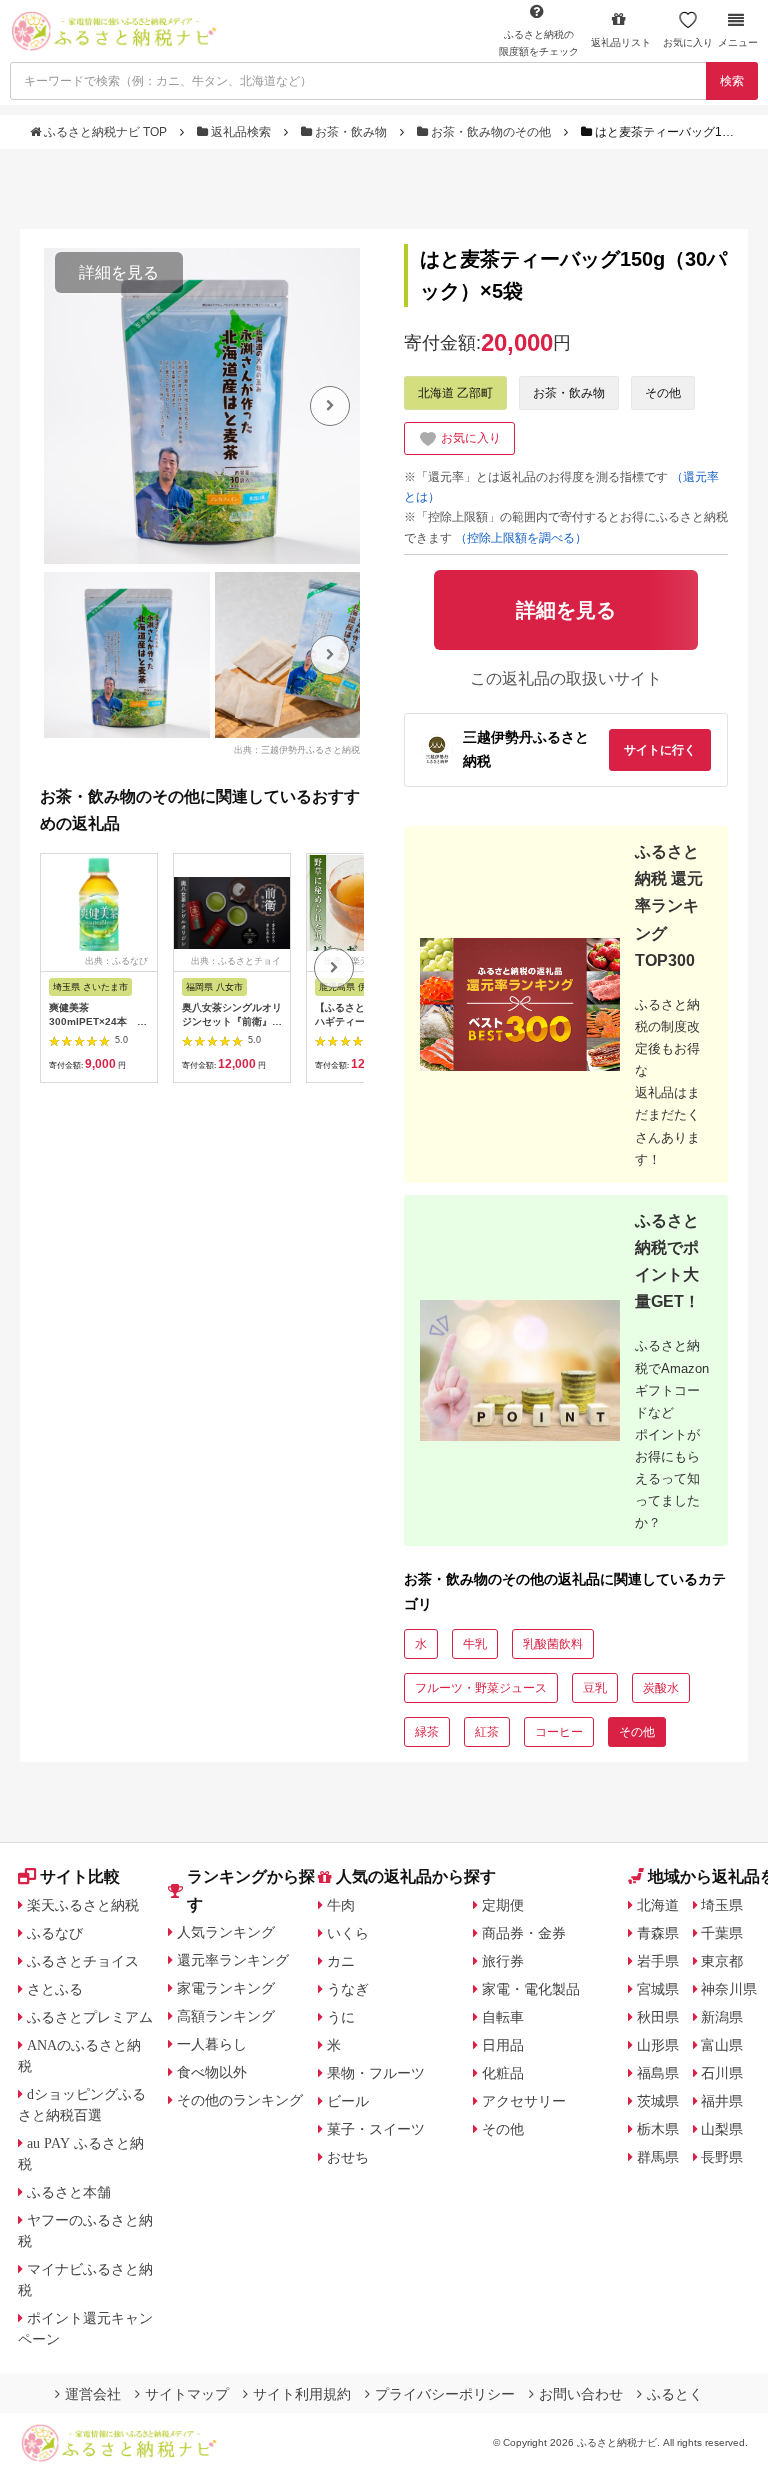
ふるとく (675, 2394)
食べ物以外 (212, 2072)
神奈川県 (729, 1989)
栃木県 (658, 2129)
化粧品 (503, 2073)
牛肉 (341, 1905)
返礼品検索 (241, 132)
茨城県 (658, 2101)
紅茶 (487, 1732)
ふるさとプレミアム (90, 2017)
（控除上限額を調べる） (521, 538)
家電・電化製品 (531, 1989)
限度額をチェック (539, 43)
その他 (663, 393)
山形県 (658, 2045)
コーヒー (559, 1732)
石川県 (722, 2073)
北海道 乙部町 (455, 393)
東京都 (722, 1961)
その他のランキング (240, 2100)
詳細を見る (119, 272)
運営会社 (93, 2394)
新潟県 (722, 2017)
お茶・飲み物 (351, 132)
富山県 (722, 2045)
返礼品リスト (621, 42)
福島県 (658, 2073)
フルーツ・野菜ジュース (481, 1688)
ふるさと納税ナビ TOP (105, 132)
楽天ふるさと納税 (83, 1905)
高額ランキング (226, 2016)
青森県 (658, 1933)
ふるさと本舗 (69, 2192)
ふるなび (55, 1933)
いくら (348, 1933)
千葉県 (722, 1933)
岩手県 (658, 1961)
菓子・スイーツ (376, 2129)
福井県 (722, 2101)
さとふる (55, 1989)
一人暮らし (212, 2044)
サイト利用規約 (302, 2394)
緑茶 (427, 1732)
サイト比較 (80, 1876)
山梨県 (722, 2129)
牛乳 (475, 1644)
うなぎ (348, 1989)
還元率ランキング (233, 1960)
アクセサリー (524, 2101)
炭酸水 (661, 1688)
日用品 (503, 2045)
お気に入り (688, 42)
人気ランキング (226, 1932)
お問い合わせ (581, 2394)
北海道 (658, 1905)
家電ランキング (226, 1988)
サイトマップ (187, 2394)
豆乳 (595, 1688)
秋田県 (658, 2017)
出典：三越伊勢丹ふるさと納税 (297, 749)
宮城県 (658, 1989)
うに (341, 2017)
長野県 (722, 2157)
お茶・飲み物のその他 (491, 132)
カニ (341, 1961)
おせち (348, 2157)
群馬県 (658, 2157)
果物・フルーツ (376, 2073)
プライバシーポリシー (445, 2394)
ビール (348, 2101)
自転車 (503, 2017)
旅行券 (503, 1961)
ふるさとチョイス (83, 1961)
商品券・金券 (524, 1933)
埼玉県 (722, 1905)
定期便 (503, 1905)
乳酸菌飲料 (553, 1644)
